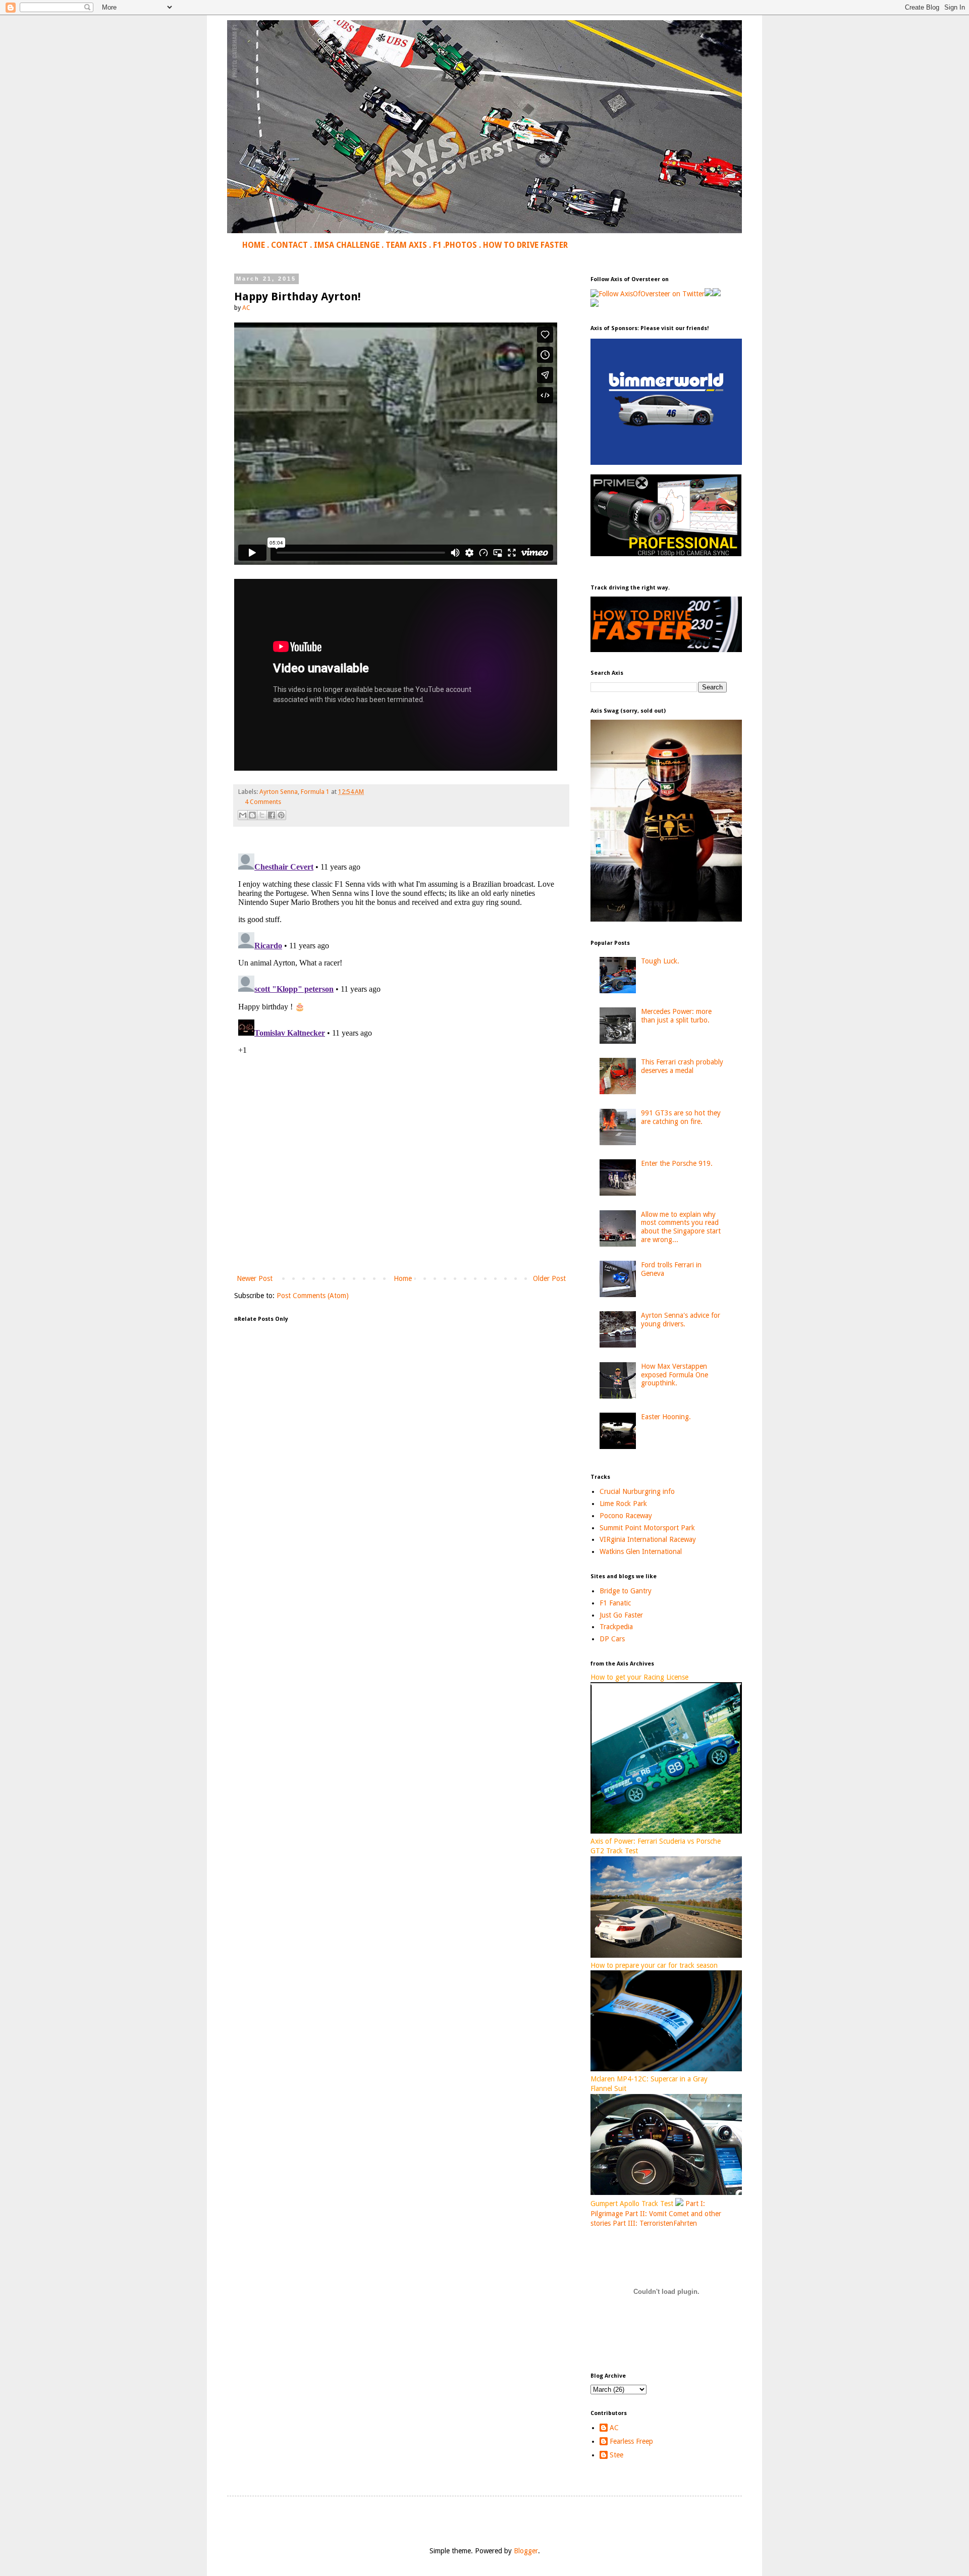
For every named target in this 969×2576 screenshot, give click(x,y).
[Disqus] (401, 976)
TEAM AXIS (406, 245)
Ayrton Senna (279, 792)
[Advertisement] (401, 1189)
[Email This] (243, 815)
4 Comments (263, 802)
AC (614, 2428)
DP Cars (612, 1639)
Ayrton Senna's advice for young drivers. (681, 1320)
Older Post (549, 1278)
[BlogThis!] (252, 815)
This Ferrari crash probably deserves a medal (682, 1066)
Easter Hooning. (666, 1417)
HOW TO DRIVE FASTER (525, 245)
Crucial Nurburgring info (637, 1491)
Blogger (526, 2551)
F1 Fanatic (615, 1603)
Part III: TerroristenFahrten (655, 2223)
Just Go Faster (621, 1615)
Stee (616, 2455)
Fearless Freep (631, 2441)
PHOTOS (461, 245)
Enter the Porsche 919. (677, 1163)
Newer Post (255, 1278)
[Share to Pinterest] (281, 815)
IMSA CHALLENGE (347, 245)
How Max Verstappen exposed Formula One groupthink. (675, 1375)
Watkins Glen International (641, 1551)
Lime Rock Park (623, 1504)
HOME (254, 245)
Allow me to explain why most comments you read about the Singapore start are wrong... (681, 1227)
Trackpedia (616, 1627)
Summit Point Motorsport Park (647, 1528)
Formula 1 (315, 792)
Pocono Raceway (626, 1516)
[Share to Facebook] (272, 815)
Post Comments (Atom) (313, 1296)
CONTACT (289, 245)
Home (403, 1278)
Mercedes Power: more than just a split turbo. (676, 1016)
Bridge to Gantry (626, 1591)
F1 (437, 245)
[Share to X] (262, 815)
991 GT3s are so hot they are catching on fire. (681, 1117)
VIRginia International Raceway (648, 1539)
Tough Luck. (660, 961)
